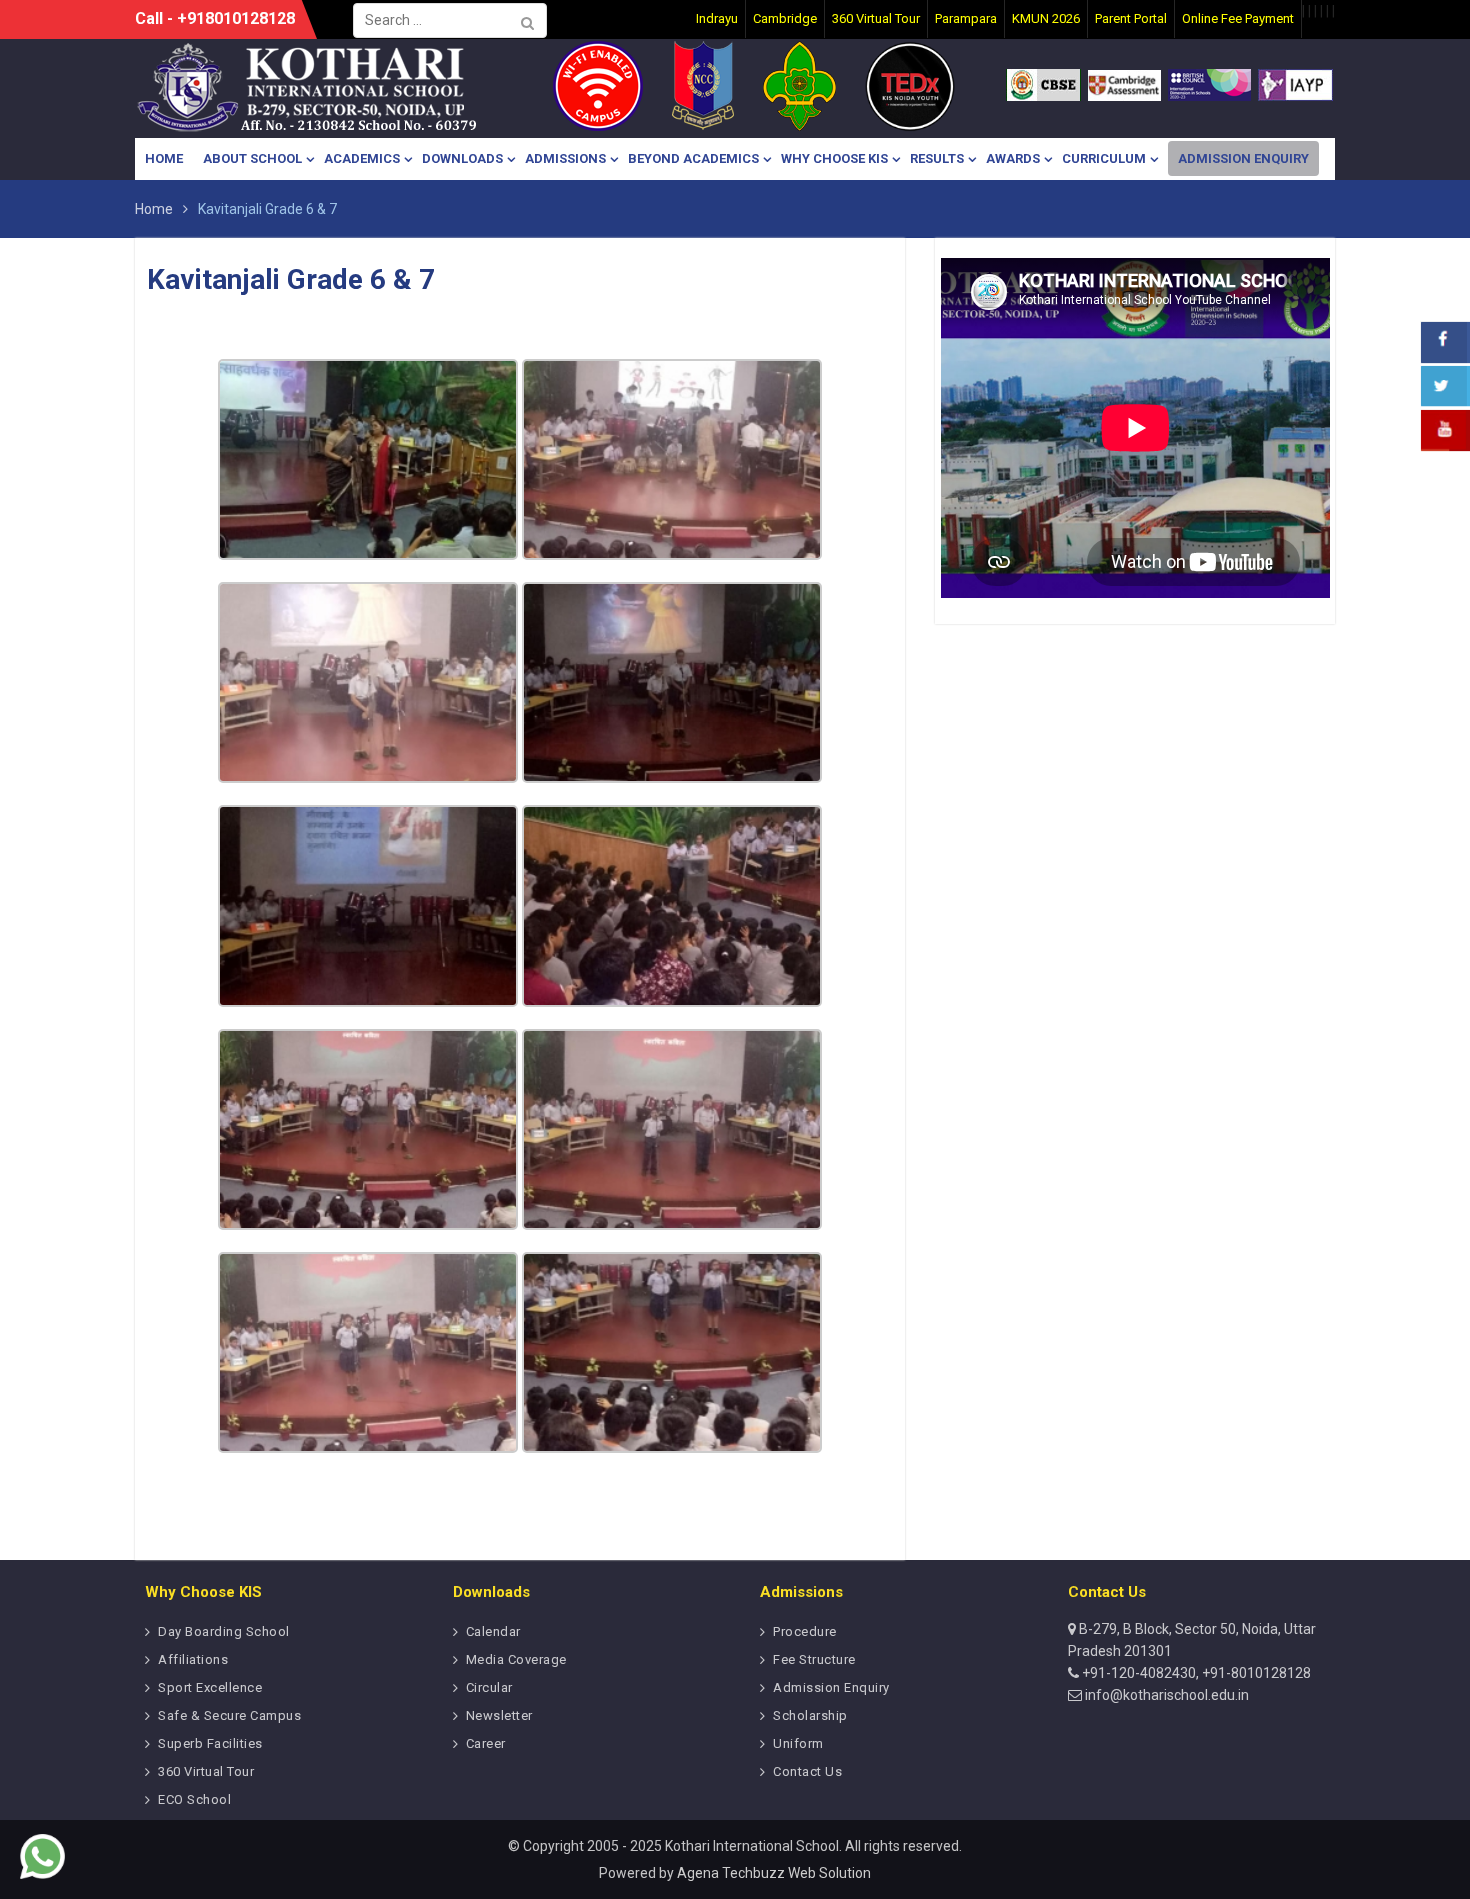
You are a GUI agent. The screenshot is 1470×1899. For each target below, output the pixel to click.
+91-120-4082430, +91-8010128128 (1195, 1673)
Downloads (462, 158)
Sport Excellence (210, 1687)
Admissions (565, 158)
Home (164, 158)
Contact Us (807, 1771)
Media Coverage (516, 1659)
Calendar (493, 1631)
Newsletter (499, 1715)
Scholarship (810, 1715)
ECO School (194, 1799)
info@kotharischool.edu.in (1165, 1695)
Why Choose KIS (834, 158)
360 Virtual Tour (206, 1771)
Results (937, 158)
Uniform (798, 1743)
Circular (489, 1687)
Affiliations (193, 1659)
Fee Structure (814, 1659)
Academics (362, 158)
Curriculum (1104, 158)
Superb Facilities (210, 1743)
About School (252, 158)
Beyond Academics (693, 158)
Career (486, 1743)
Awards (1013, 158)
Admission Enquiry (1243, 158)
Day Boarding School (224, 1631)
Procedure (805, 1631)
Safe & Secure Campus (229, 1715)
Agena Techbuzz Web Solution (774, 1873)
